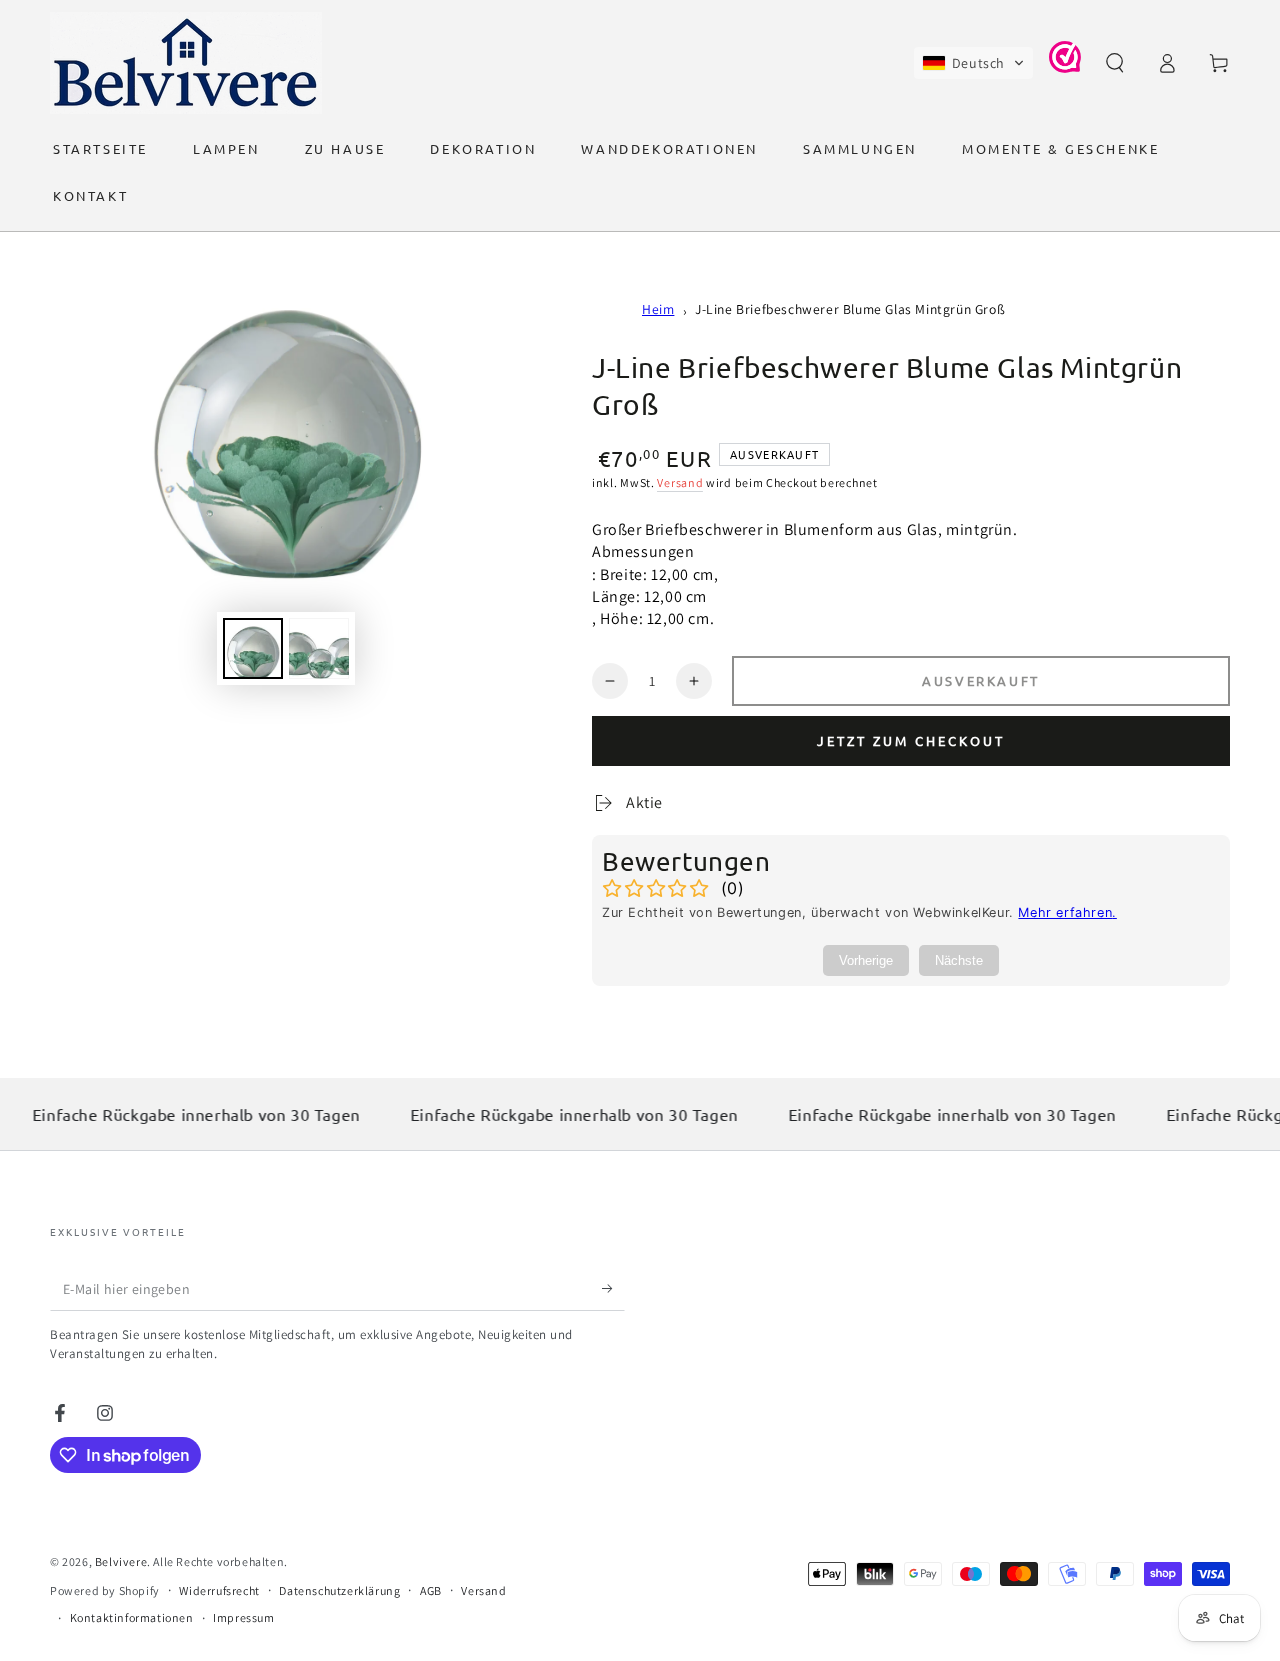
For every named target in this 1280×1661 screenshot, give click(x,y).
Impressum (243, 1617)
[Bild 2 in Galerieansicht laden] (319, 648)
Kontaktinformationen (132, 1617)
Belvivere (121, 1561)
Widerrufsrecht (219, 1590)
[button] (973, 63)
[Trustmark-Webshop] (1065, 67)
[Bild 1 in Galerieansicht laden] (253, 648)
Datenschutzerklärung (339, 1590)
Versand (680, 482)
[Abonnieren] (613, 1288)
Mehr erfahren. (1067, 912)
